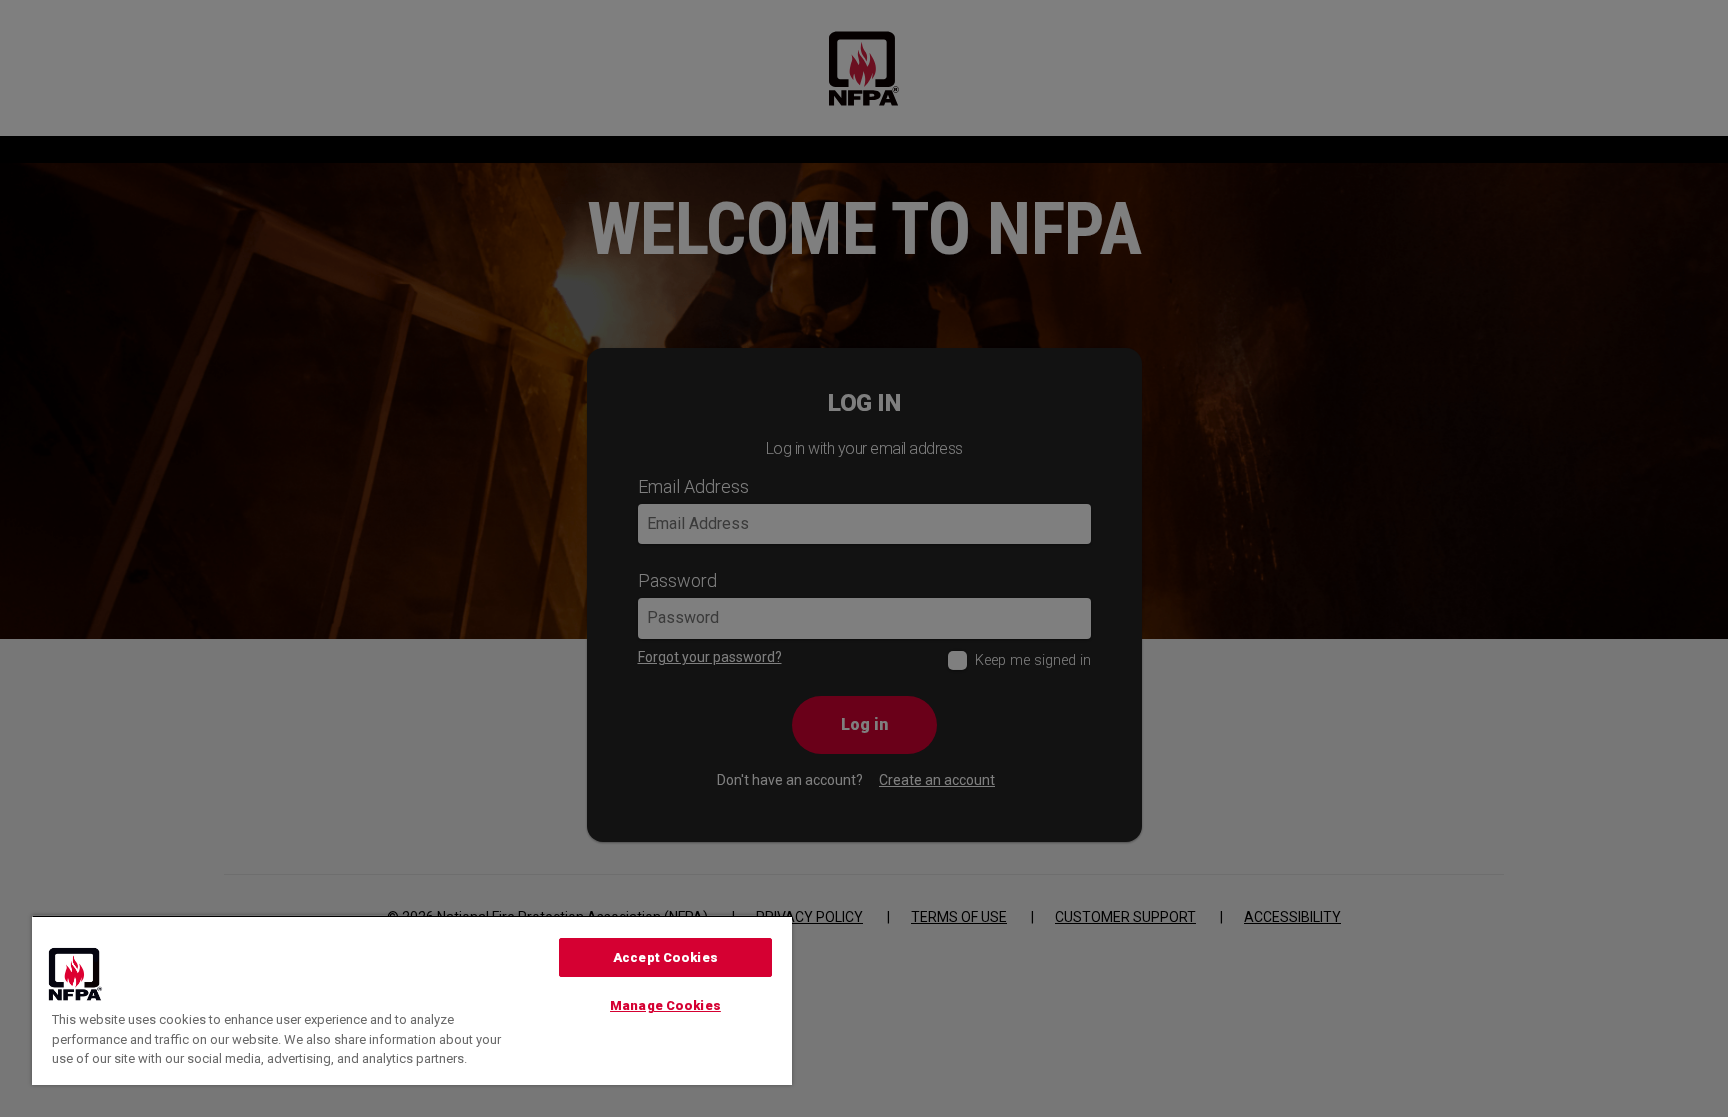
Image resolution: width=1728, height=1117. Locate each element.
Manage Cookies (665, 1005)
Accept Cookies (665, 957)
